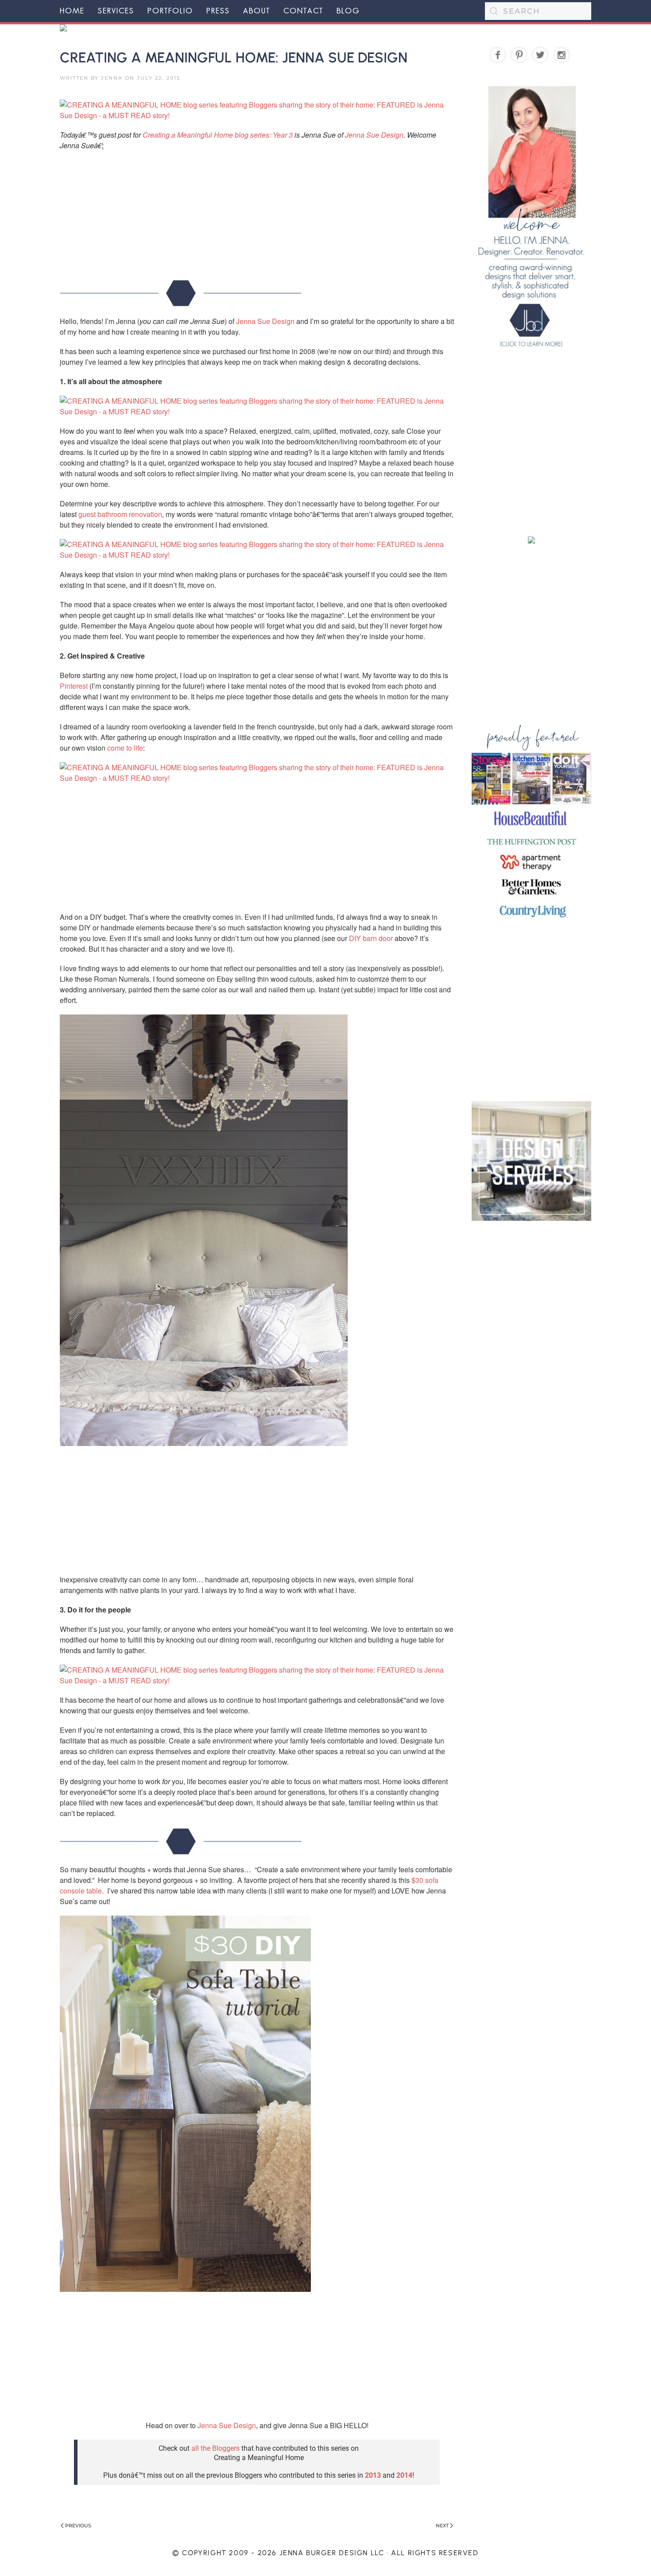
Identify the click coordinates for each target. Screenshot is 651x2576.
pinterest (519, 56)
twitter (541, 56)
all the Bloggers (215, 2448)
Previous (78, 2526)
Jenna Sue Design (374, 135)
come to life (125, 748)
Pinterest (74, 686)
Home (72, 11)
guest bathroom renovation (120, 514)
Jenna (112, 78)
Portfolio (170, 11)
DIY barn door (371, 938)
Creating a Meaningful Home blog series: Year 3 (218, 135)
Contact (303, 11)
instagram (562, 56)
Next (442, 2526)
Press (218, 11)
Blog (348, 11)
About (257, 11)
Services (116, 11)
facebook (498, 56)
